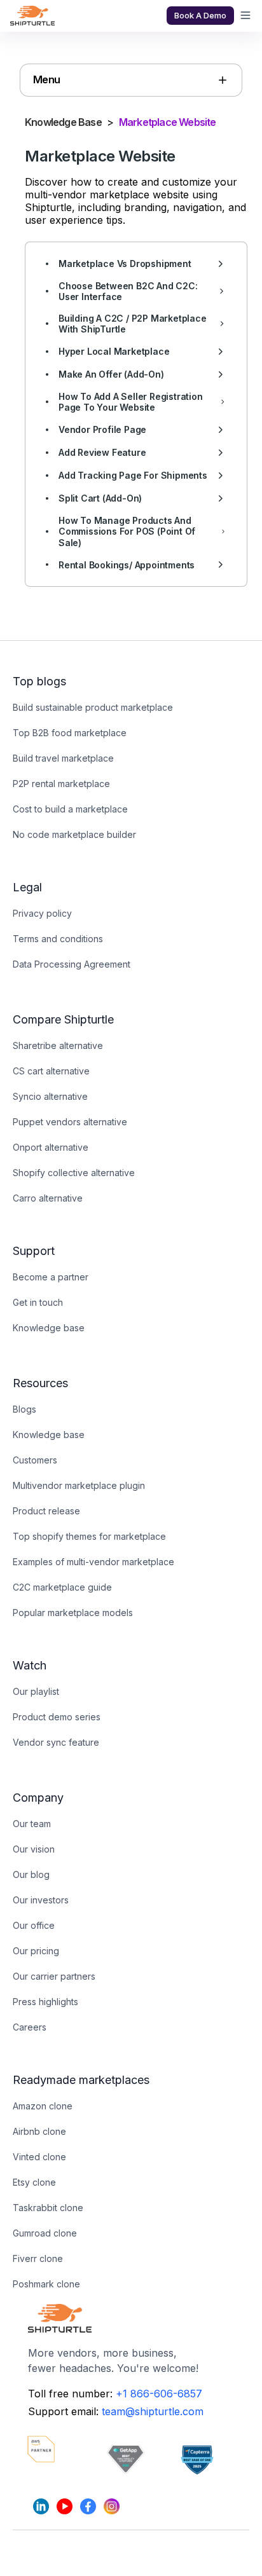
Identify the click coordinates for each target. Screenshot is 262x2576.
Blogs (24, 1409)
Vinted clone (39, 2157)
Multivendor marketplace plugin (79, 1485)
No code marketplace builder (74, 834)
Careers (30, 2027)
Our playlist (36, 1691)
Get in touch (38, 1302)
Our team (32, 1824)
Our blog (31, 1874)
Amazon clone (43, 2106)
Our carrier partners (54, 1976)
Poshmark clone (46, 2284)
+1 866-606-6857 (159, 2394)
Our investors (41, 1900)
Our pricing (36, 1951)
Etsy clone (34, 2182)
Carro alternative (48, 1198)
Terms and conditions (58, 939)
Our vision (34, 1849)
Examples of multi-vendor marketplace (93, 1562)
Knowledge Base (63, 122)
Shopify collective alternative (74, 1173)
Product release (46, 1511)
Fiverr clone (38, 2258)
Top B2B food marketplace (70, 733)
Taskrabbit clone (48, 2208)
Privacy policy (42, 913)
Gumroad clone (45, 2233)
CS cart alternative (51, 1071)
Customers (35, 1460)
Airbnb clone (39, 2131)
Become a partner (51, 1277)
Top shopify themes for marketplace (89, 1536)
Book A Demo (200, 15)
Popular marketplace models (73, 1613)
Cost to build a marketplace (70, 809)
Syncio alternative (50, 1096)
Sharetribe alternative (58, 1045)
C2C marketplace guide (62, 1587)
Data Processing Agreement (72, 964)
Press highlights (45, 2002)
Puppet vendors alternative (70, 1122)
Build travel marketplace (63, 758)
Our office (34, 1925)
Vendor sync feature (56, 1742)
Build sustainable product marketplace (93, 707)
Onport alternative (51, 1147)
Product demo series (57, 1717)
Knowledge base (49, 1328)
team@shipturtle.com (153, 2411)
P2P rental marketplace (61, 784)
